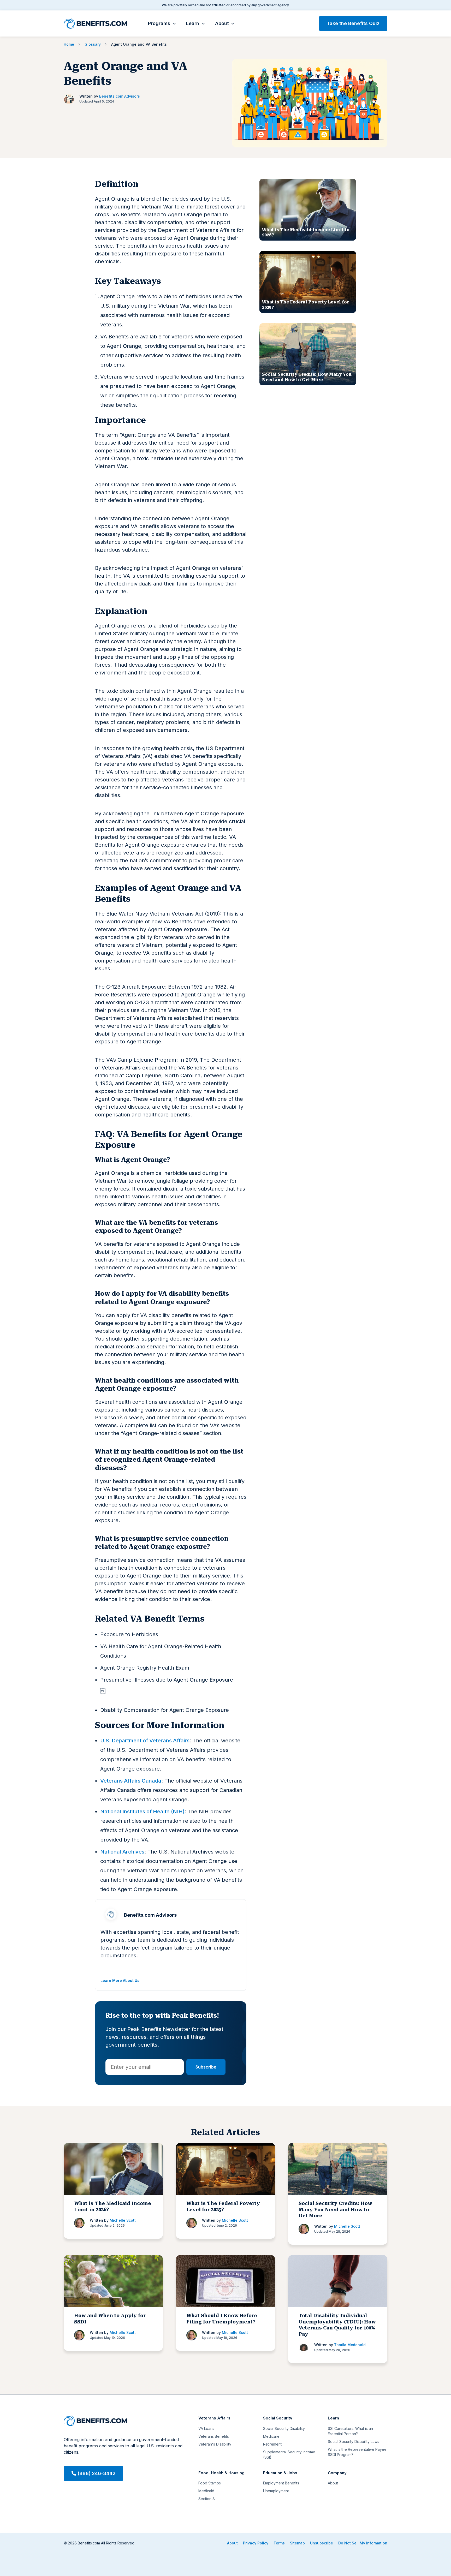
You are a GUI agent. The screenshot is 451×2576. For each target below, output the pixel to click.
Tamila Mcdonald (350, 2345)
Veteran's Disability (215, 2444)
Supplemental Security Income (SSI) (289, 2455)
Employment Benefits (281, 2483)
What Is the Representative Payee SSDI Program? (357, 2452)
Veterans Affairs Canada (131, 1781)
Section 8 (207, 2499)
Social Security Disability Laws (354, 2441)
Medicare (271, 2436)
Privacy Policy (256, 2543)
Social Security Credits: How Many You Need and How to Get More (335, 2209)
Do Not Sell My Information (363, 2543)
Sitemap (297, 2543)
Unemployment (276, 2491)
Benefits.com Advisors (120, 96)
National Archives (122, 1852)
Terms (279, 2543)
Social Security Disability (284, 2428)
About (222, 23)
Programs (159, 23)
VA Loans (206, 2428)
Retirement (272, 2444)
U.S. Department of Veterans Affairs (145, 1741)
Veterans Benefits (214, 2436)
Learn (193, 23)
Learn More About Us (120, 1980)
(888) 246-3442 (96, 2473)
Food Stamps (210, 2483)
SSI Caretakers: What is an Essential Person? (350, 2431)
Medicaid (206, 2491)
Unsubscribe (322, 2543)
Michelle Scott (123, 2220)
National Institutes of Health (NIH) (142, 1812)
